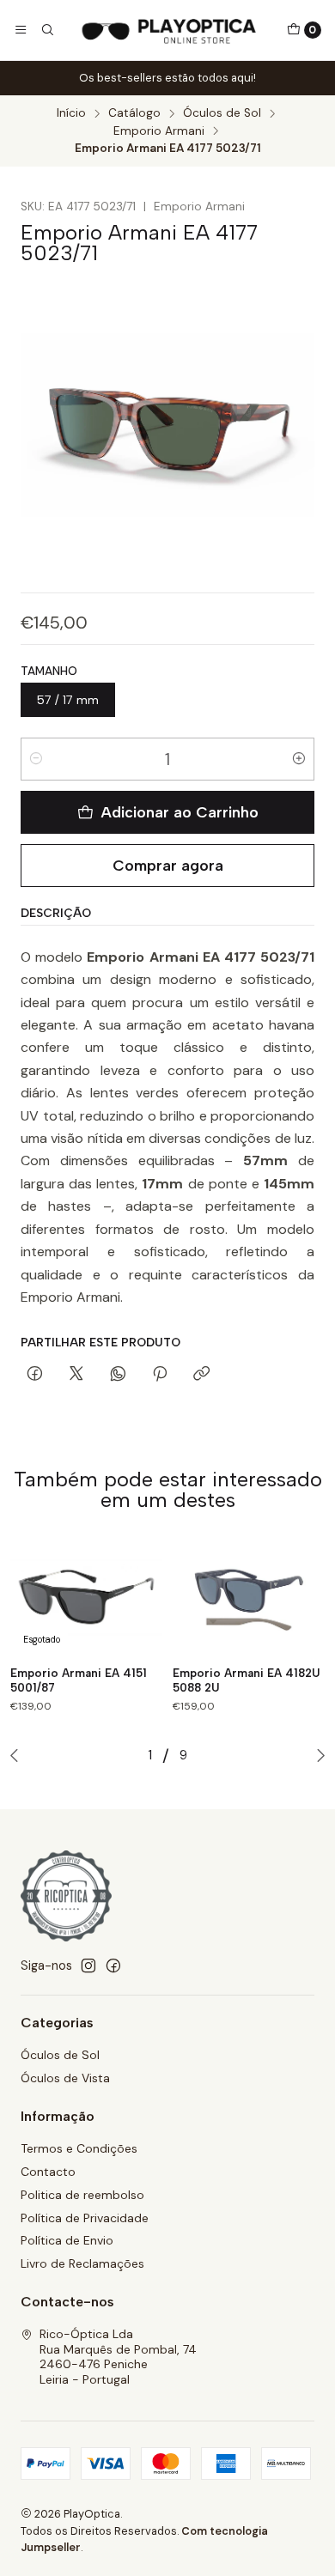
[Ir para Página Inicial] (170, 30)
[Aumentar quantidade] (299, 759)
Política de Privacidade (85, 2218)
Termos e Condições (79, 2148)
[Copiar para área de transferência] (201, 1375)
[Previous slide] (18, 1755)
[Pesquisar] (46, 30)
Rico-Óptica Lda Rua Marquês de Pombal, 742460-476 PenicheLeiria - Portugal (118, 2357)
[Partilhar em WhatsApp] (118, 1375)
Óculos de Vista (65, 2078)
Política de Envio (67, 2240)
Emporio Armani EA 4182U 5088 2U (247, 1680)
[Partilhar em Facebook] (35, 1375)
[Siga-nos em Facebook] (113, 1965)
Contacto (48, 2172)
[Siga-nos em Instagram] (88, 1965)
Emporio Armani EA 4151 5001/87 (79, 1680)
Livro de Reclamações (82, 2263)
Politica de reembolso (82, 2195)
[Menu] (21, 30)
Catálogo (134, 113)
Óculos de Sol (222, 113)
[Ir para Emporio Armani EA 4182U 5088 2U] (249, 1598)
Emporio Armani (159, 131)
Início (71, 113)
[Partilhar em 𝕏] (76, 1375)
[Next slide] (317, 1755)
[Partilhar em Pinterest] (160, 1375)
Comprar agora (168, 865)
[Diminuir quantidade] (36, 759)
